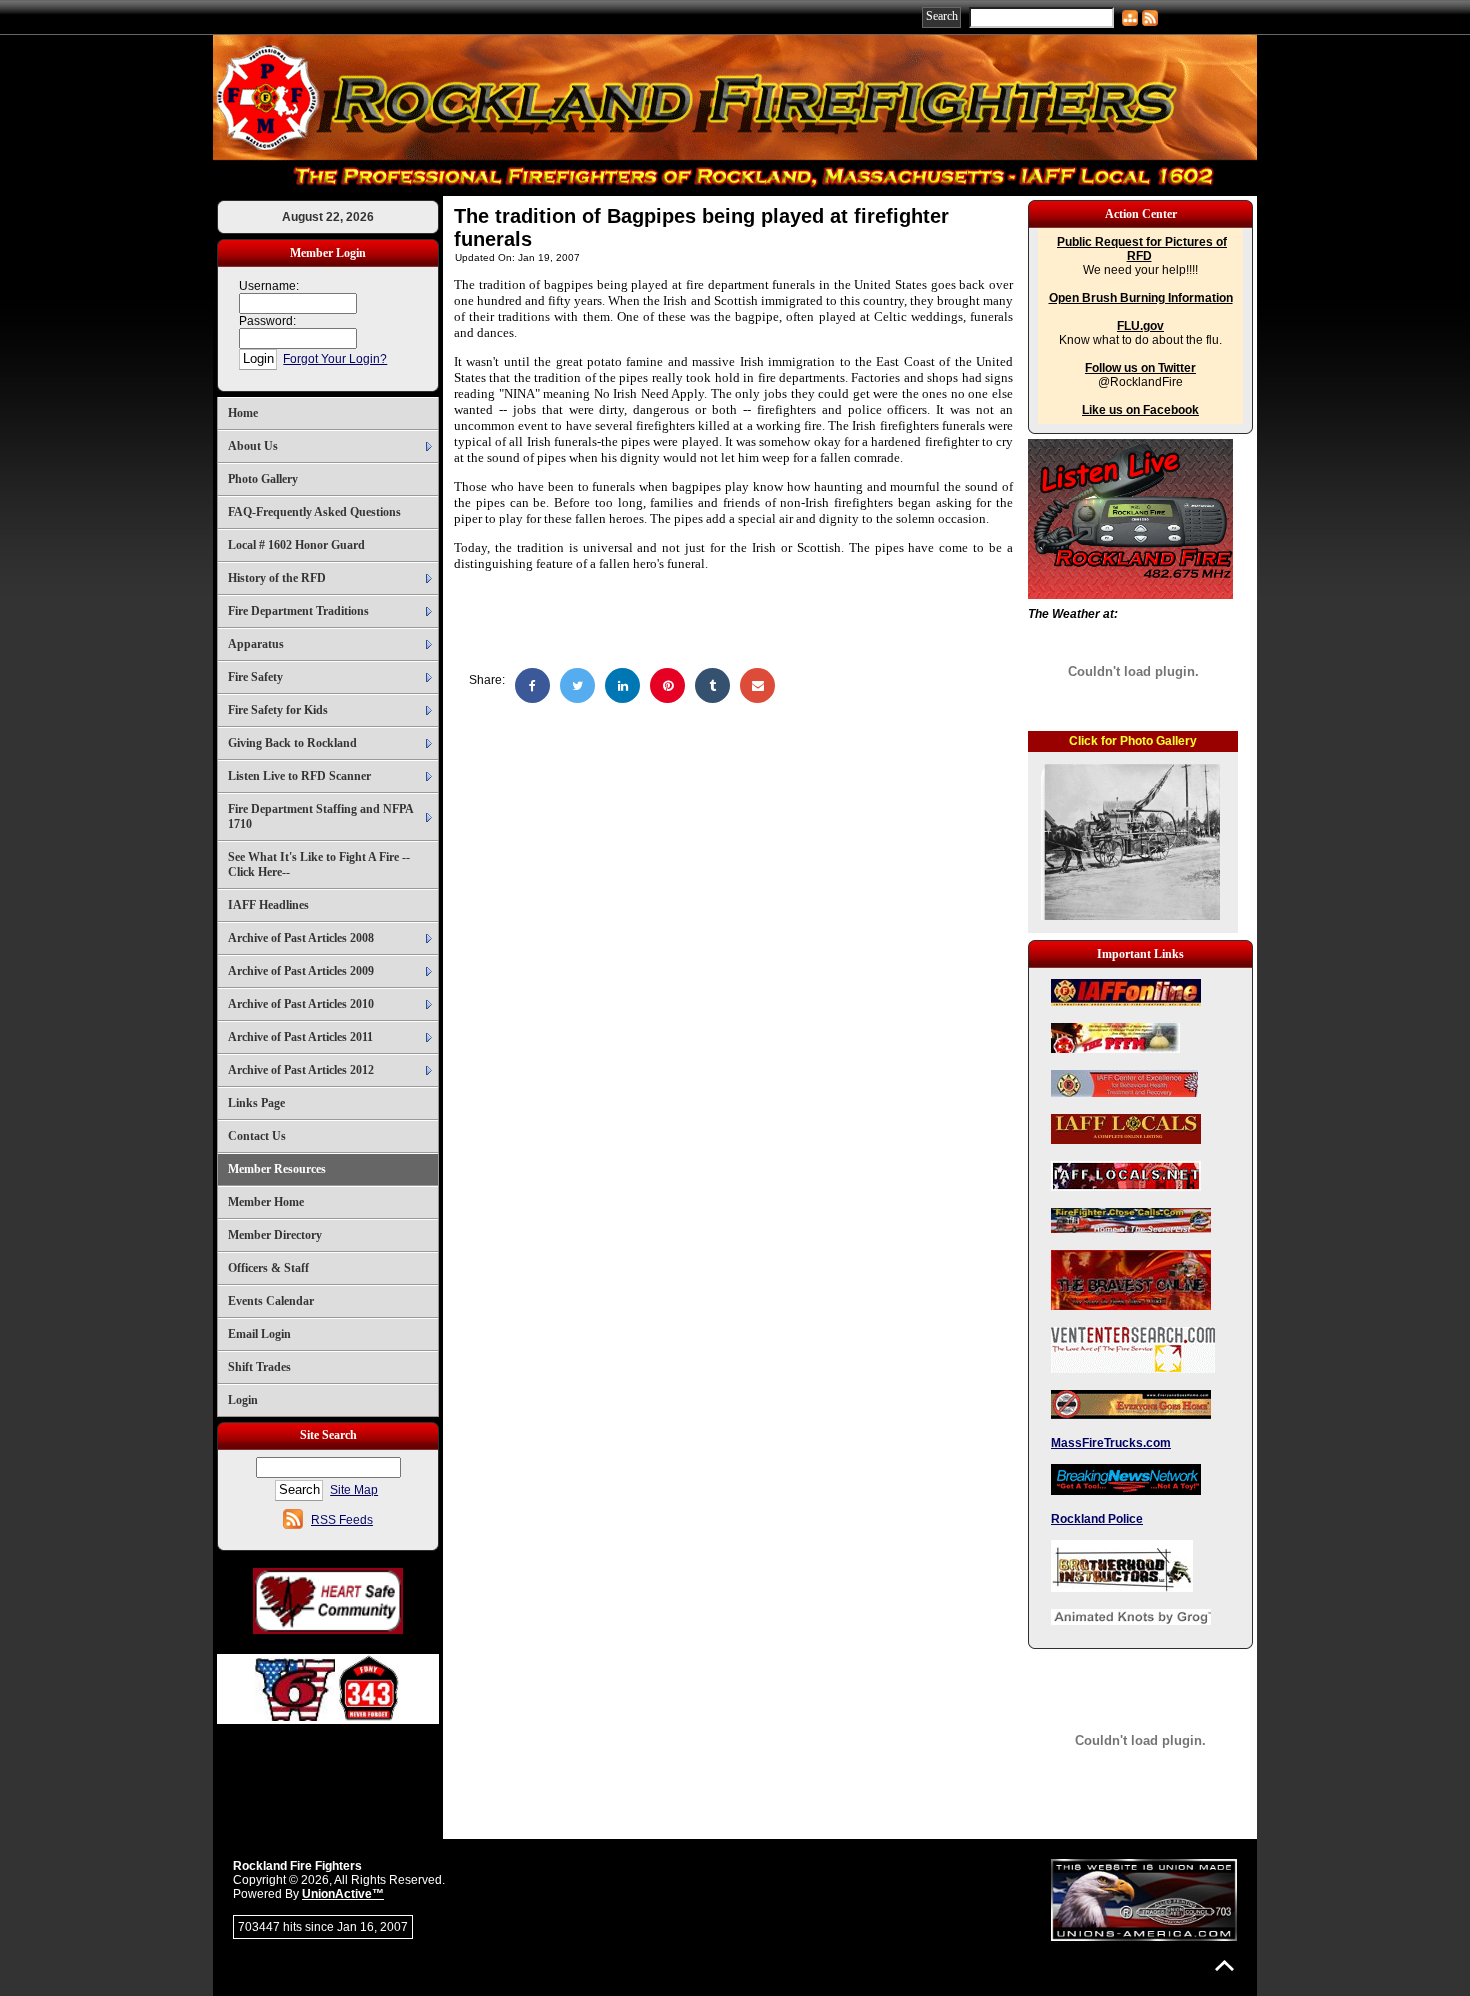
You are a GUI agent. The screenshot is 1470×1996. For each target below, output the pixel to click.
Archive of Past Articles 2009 (301, 971)
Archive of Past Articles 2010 (301, 1004)
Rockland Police (1097, 1519)
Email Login (259, 1334)
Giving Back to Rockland (292, 743)
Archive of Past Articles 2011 (300, 1037)
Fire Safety (255, 677)
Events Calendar (271, 1301)
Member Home (266, 1202)
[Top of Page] (1224, 1965)
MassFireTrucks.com (1111, 1443)
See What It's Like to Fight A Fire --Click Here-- (319, 864)
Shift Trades (259, 1367)
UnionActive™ (343, 1894)
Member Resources (277, 1169)
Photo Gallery (263, 479)
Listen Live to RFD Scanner (299, 776)
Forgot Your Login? (335, 359)
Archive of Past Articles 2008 (301, 938)
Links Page (256, 1103)
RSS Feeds (342, 1520)
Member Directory (275, 1235)
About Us (253, 446)
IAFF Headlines (268, 905)
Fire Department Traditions (298, 611)
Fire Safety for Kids (278, 710)
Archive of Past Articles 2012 (301, 1070)
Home (243, 413)
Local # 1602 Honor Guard (296, 545)
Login (243, 1400)
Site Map (354, 1490)
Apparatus (256, 644)
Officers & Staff (268, 1268)
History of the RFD (277, 578)
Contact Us (257, 1136)
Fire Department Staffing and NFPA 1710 (321, 816)
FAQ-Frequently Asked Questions (314, 512)
